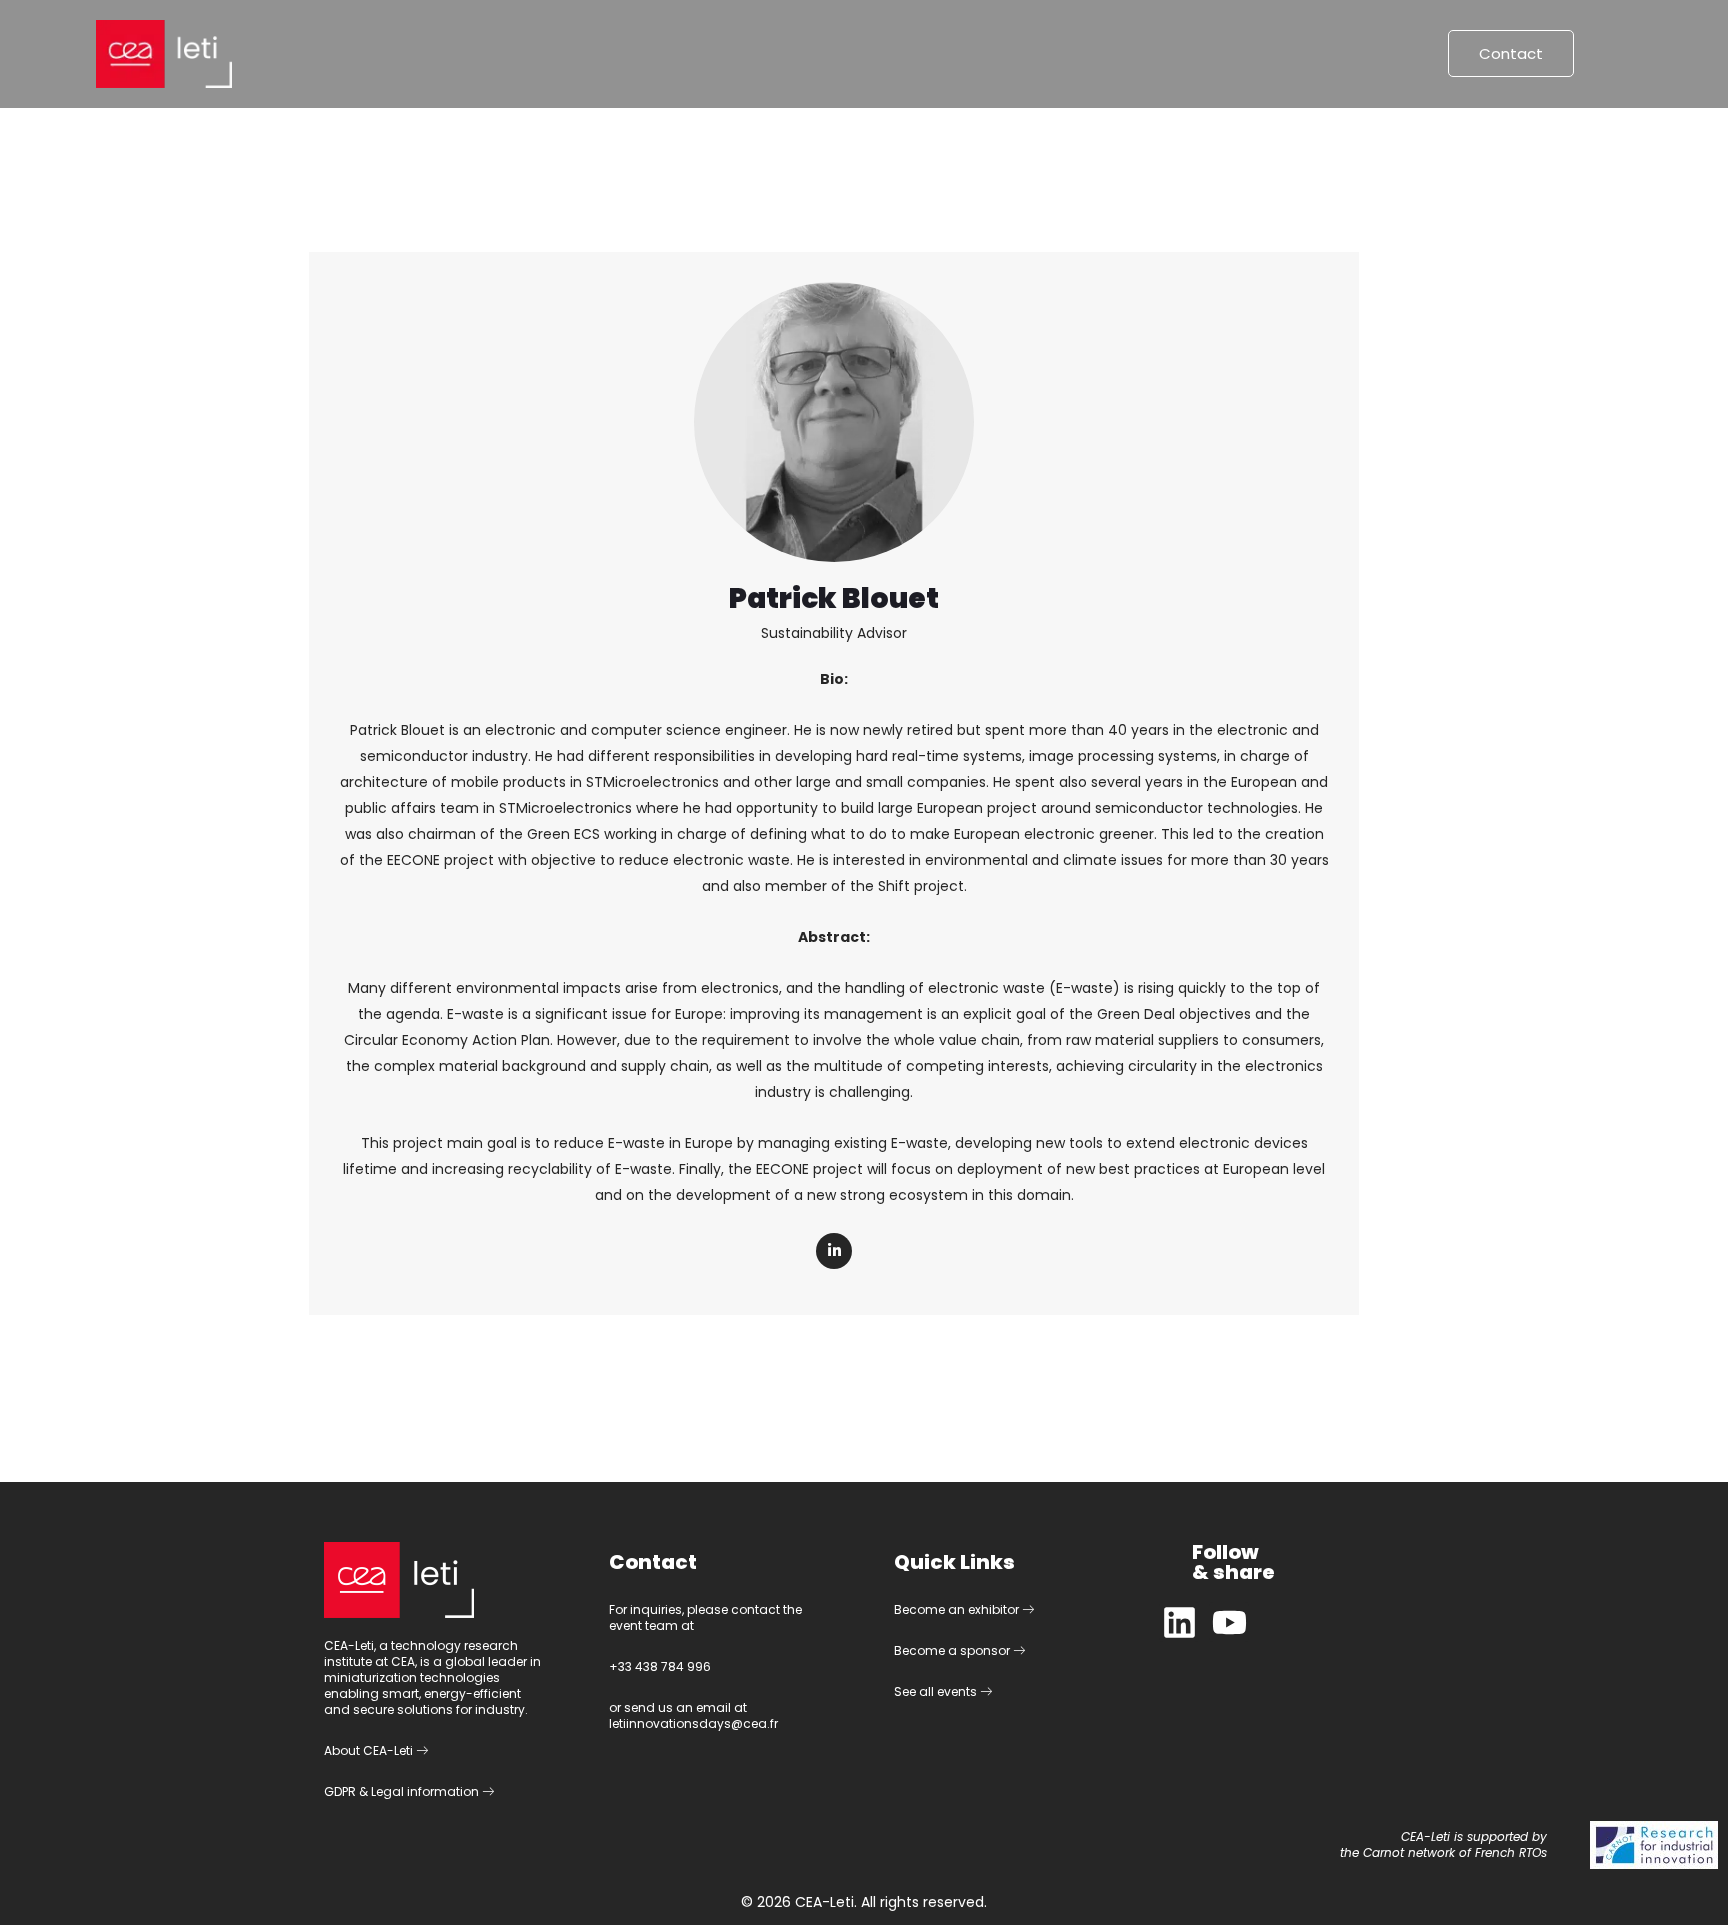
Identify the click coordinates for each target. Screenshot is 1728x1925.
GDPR (340, 1791)
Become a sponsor (953, 1650)
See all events (937, 1691)
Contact (1511, 53)
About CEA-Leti (370, 1750)
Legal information (426, 1791)
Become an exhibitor (958, 1609)
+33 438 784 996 (660, 1666)
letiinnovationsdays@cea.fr (693, 1723)
